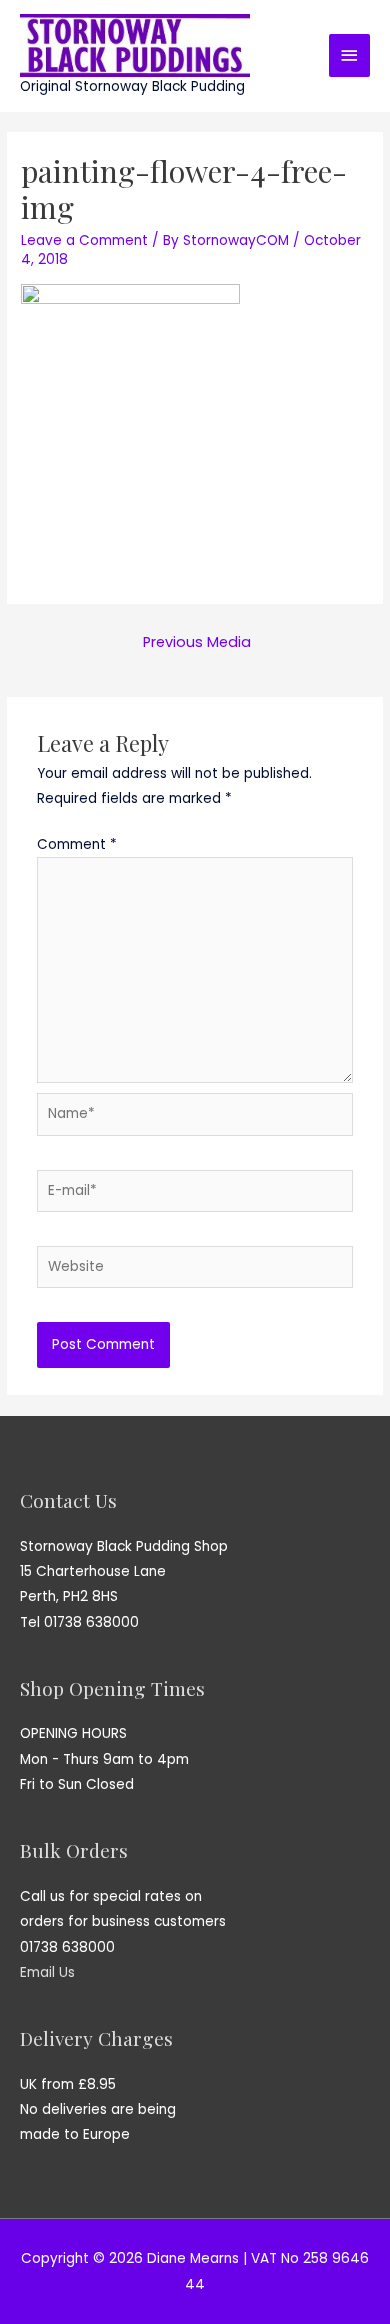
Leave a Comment (84, 240)
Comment (77, 844)
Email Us (47, 1972)
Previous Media (197, 642)
